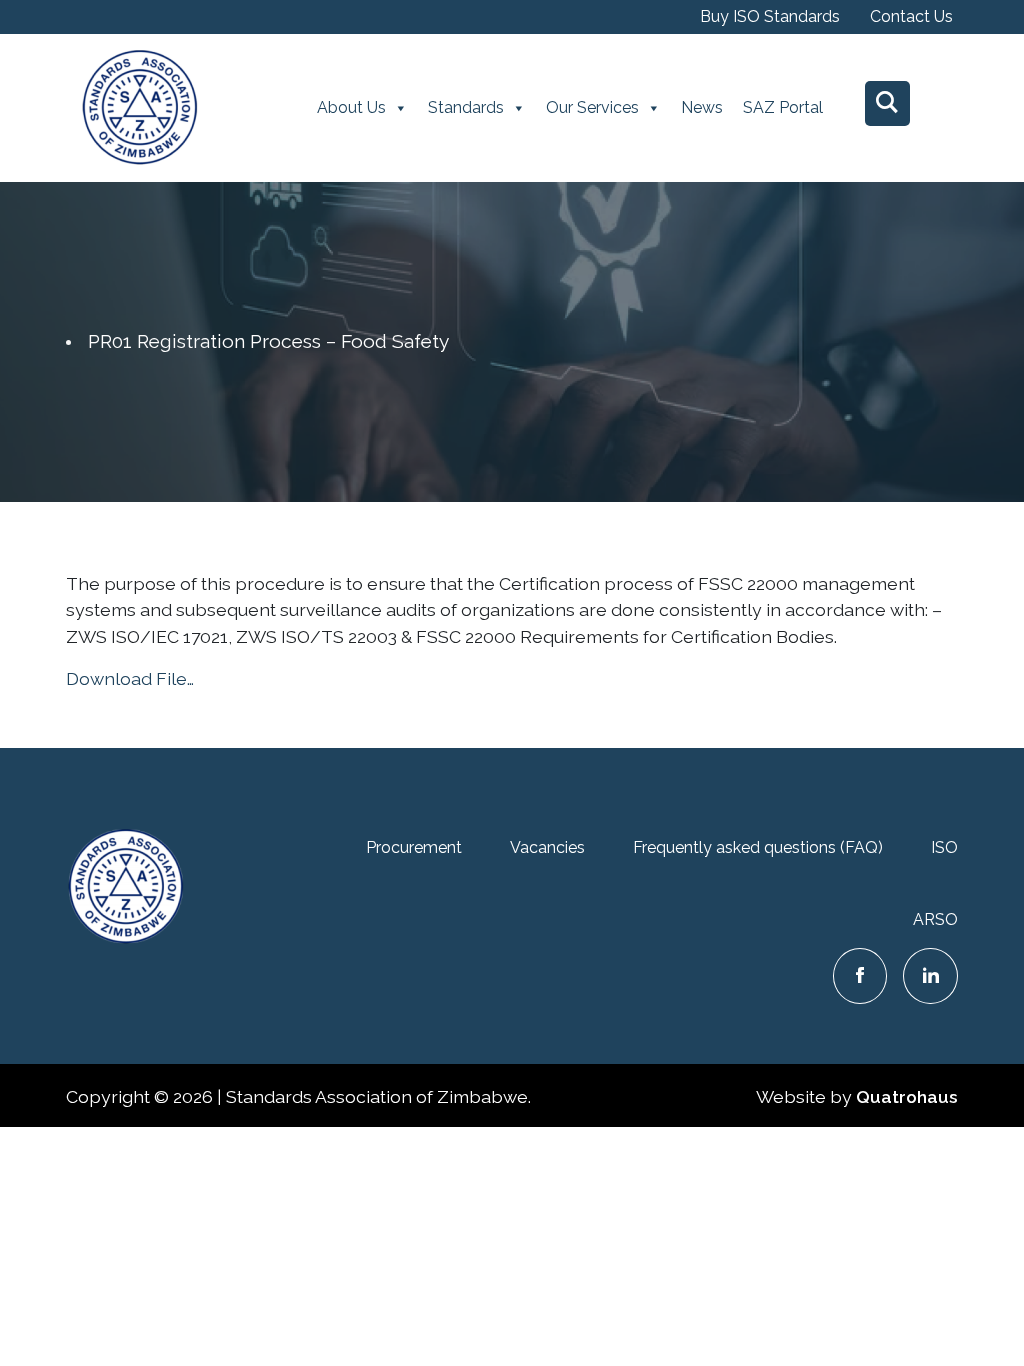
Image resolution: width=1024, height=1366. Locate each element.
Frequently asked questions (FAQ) (758, 847)
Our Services (592, 107)
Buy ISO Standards (770, 16)
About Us (351, 107)
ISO (944, 847)
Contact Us (911, 16)
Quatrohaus (907, 1096)
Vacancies (547, 847)
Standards (466, 107)
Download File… (130, 678)
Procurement (414, 847)
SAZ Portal (783, 107)
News (702, 107)
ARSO (935, 919)
